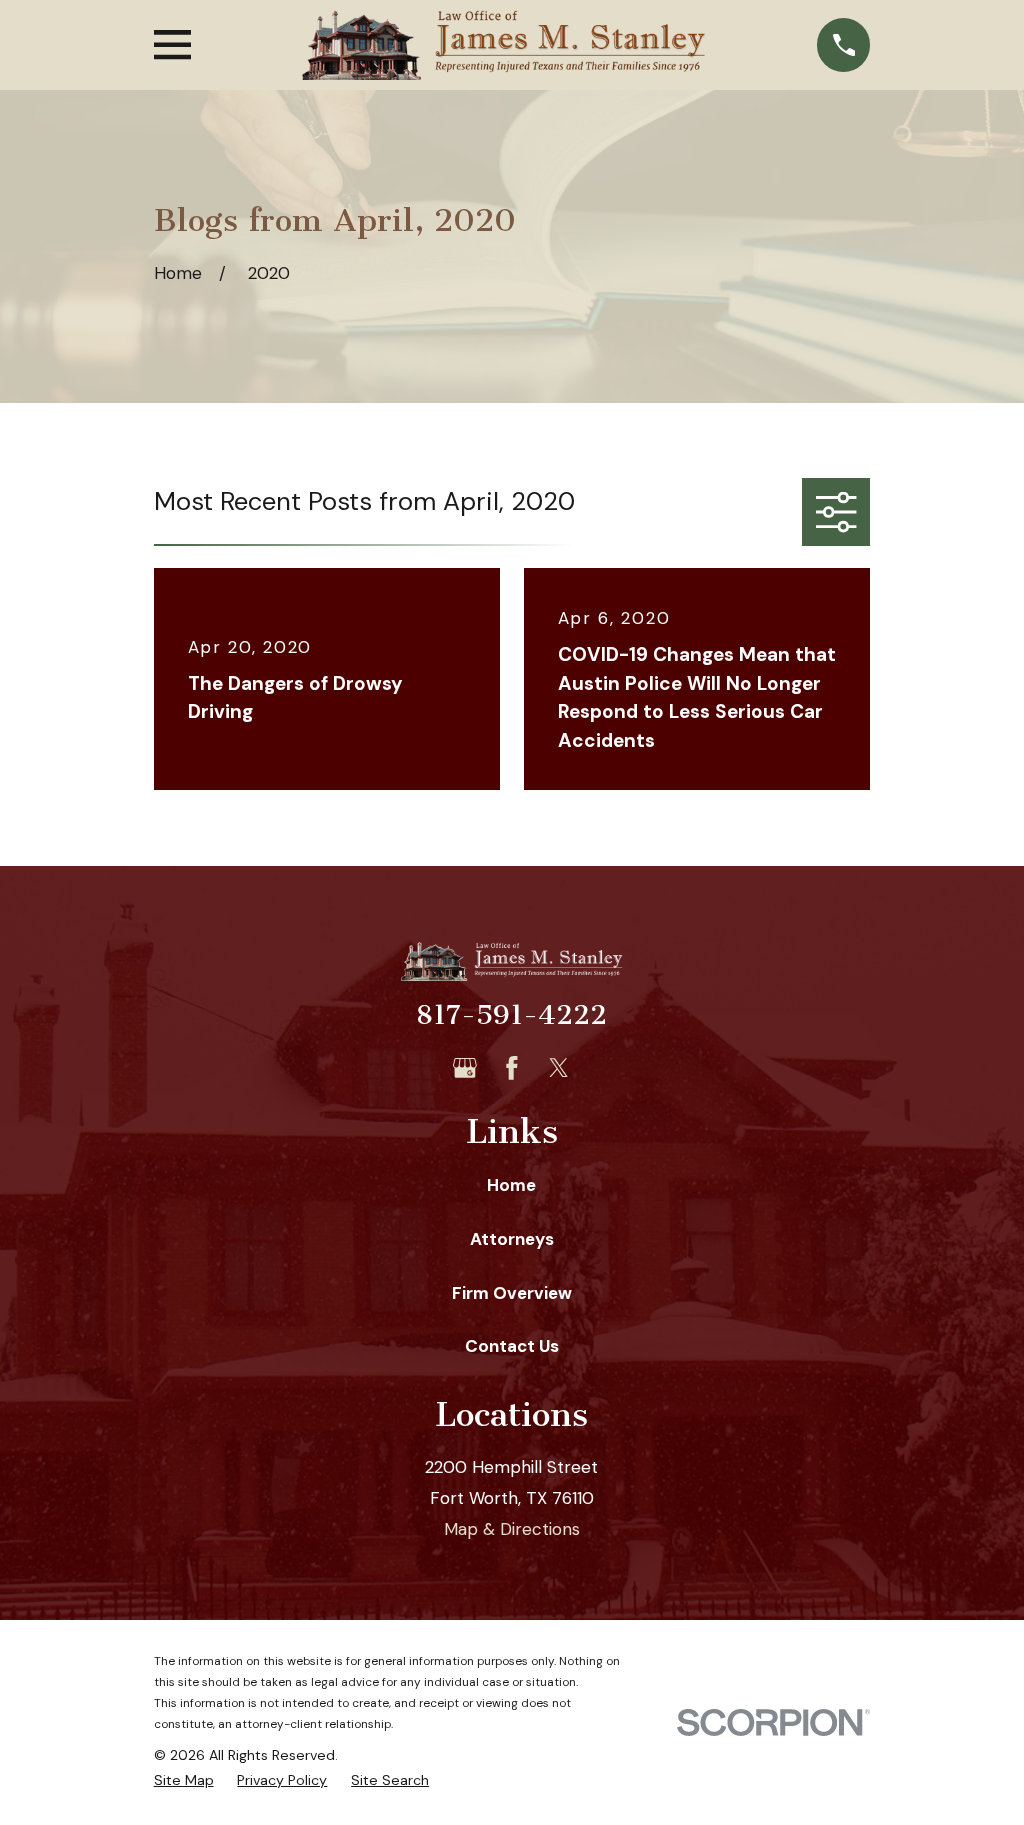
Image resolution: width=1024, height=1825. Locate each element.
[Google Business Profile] (465, 1068)
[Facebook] (512, 1068)
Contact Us (512, 1346)
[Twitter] (559, 1068)
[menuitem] (184, 1781)
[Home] (503, 45)
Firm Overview (512, 1293)
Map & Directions (512, 1529)
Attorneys (512, 1239)
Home (511, 1185)
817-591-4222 (511, 1015)
